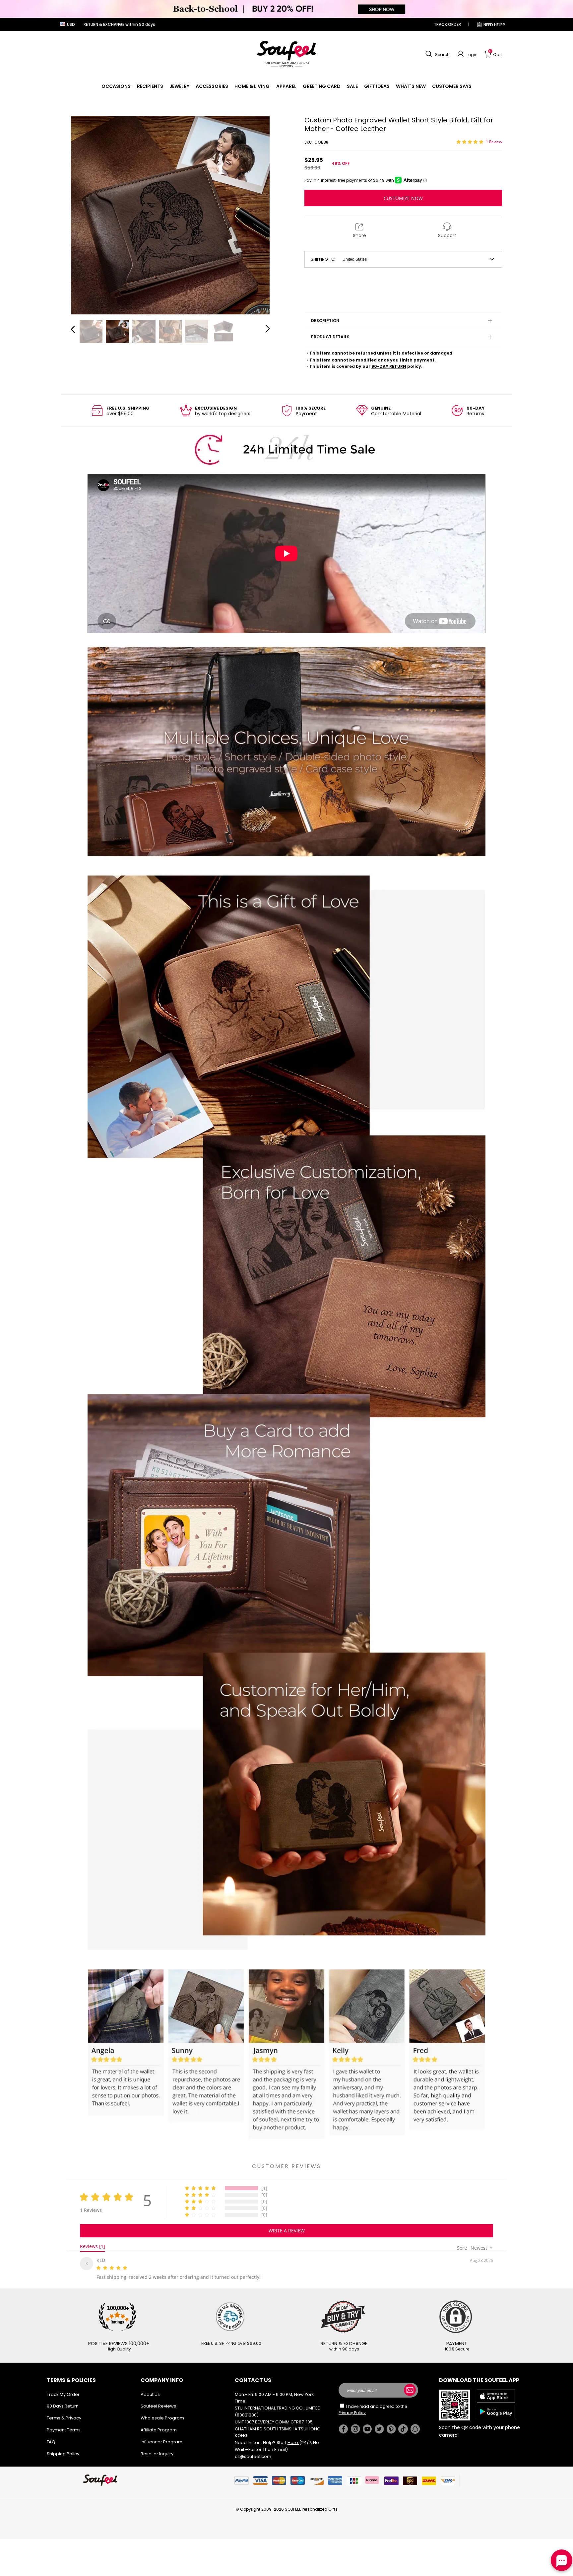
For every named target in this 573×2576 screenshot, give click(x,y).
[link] (116, 86)
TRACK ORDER (447, 24)
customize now (403, 198)
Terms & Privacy (64, 2417)
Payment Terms (64, 2429)
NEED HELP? (494, 25)
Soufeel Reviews (158, 2405)
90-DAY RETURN (389, 366)
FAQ (51, 2441)
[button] (437, 54)
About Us (150, 2393)
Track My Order (63, 2393)
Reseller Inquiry (157, 2452)
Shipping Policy (63, 2452)
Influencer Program (161, 2441)
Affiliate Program (159, 2429)
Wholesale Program (162, 2417)
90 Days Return (63, 2405)
